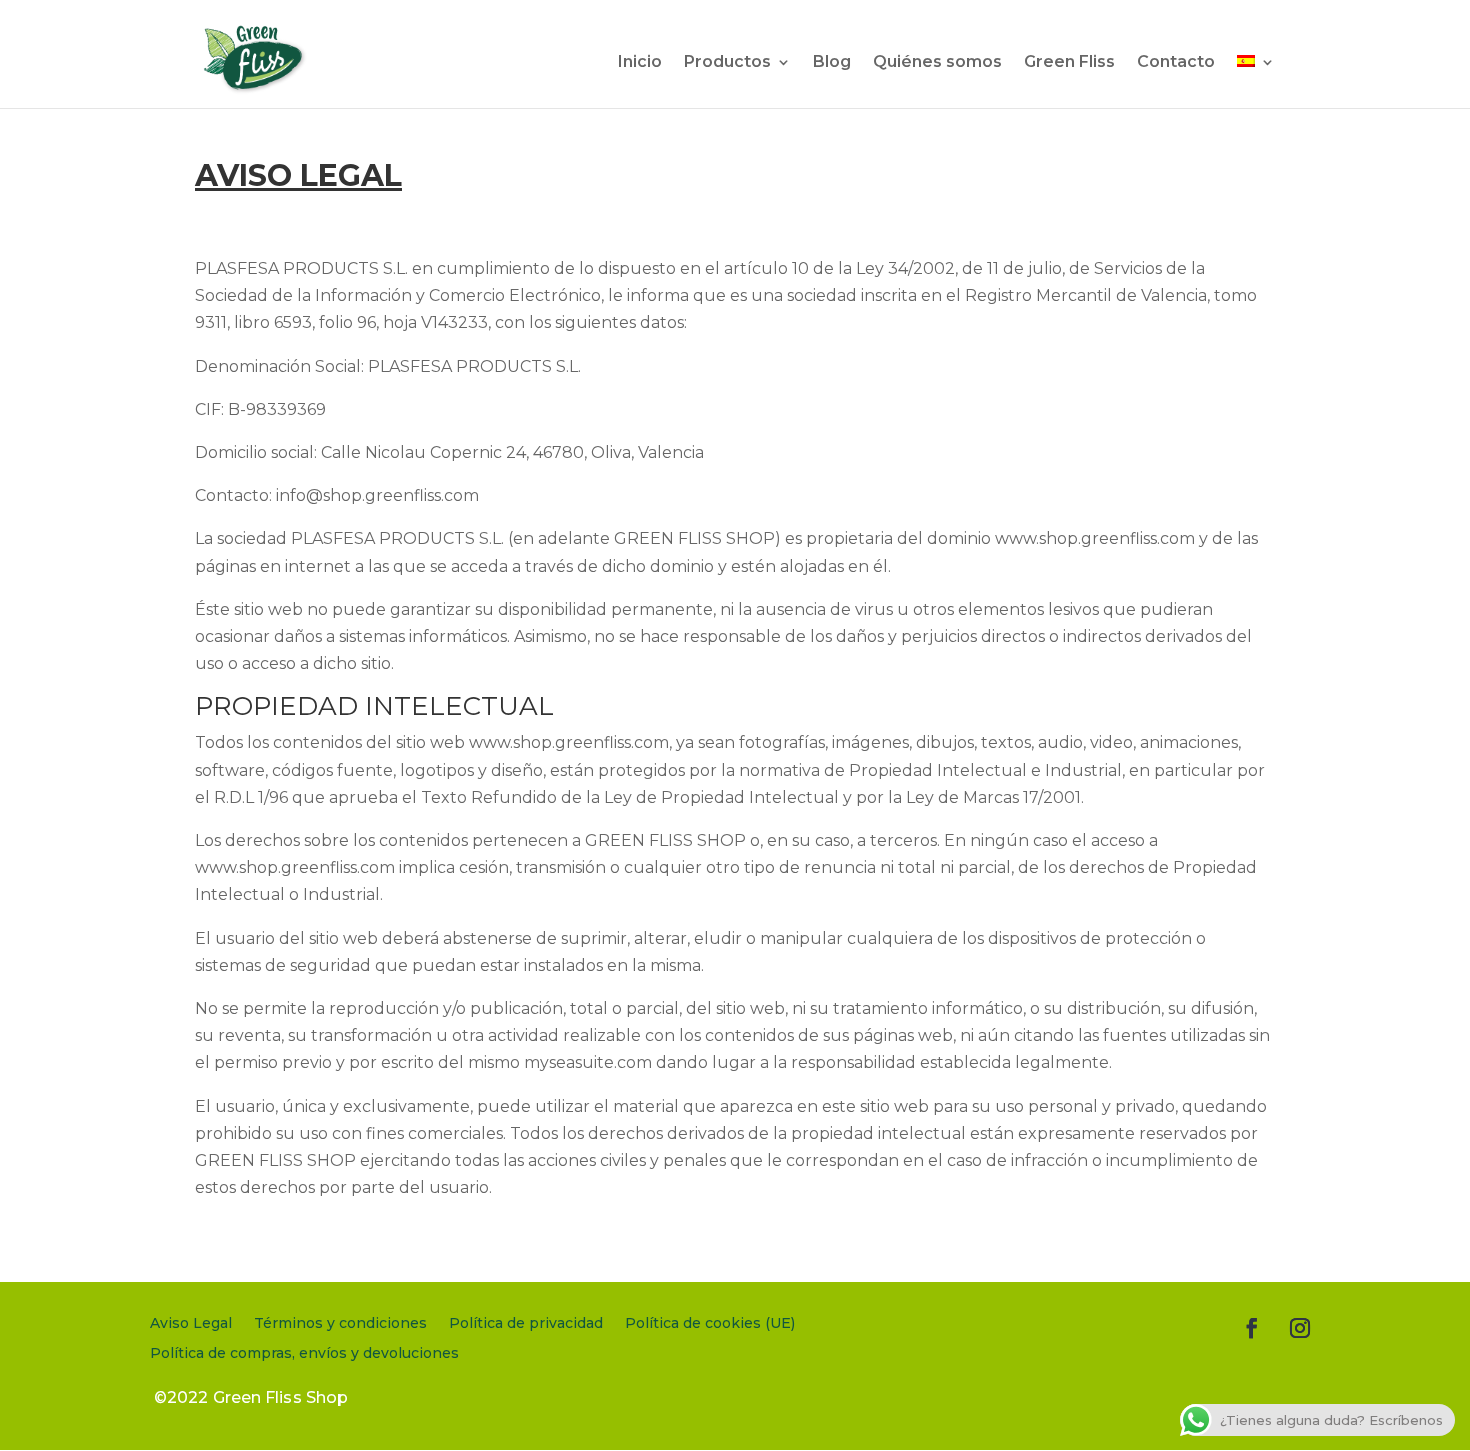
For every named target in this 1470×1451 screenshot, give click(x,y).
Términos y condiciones (340, 1324)
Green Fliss (1069, 63)
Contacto (1176, 63)
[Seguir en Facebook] (1252, 1328)
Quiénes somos (937, 63)
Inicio (640, 63)
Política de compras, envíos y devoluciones (304, 1354)
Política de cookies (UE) (710, 1324)
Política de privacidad (526, 1324)
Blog (832, 63)
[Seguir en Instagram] (1300, 1328)
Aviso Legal (191, 1324)
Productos (727, 63)
